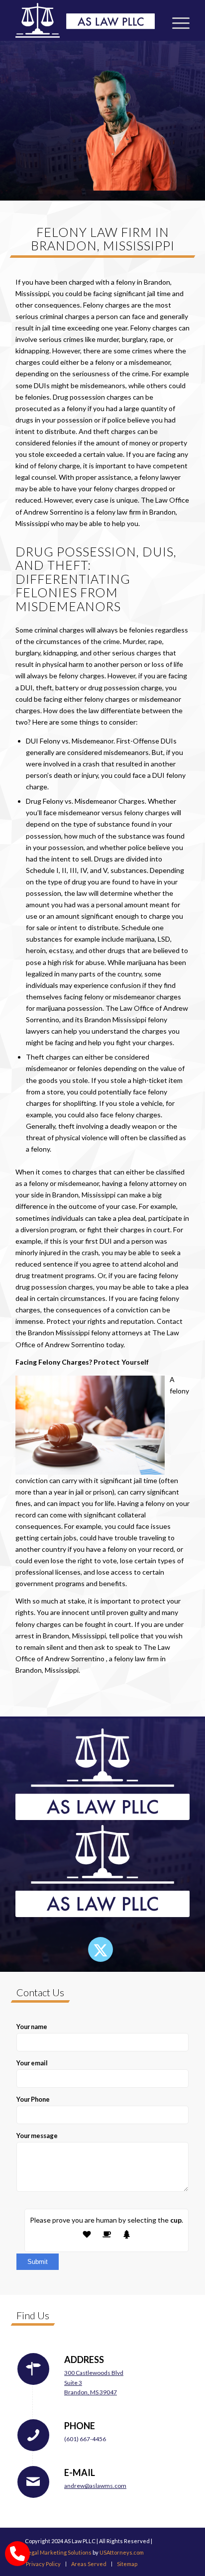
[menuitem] (176, 20)
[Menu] (176, 20)
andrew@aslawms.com (95, 2486)
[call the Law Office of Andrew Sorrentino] (17, 2554)
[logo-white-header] (85, 20)
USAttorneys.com (122, 2552)
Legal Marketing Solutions (58, 2552)
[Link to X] (101, 1949)
